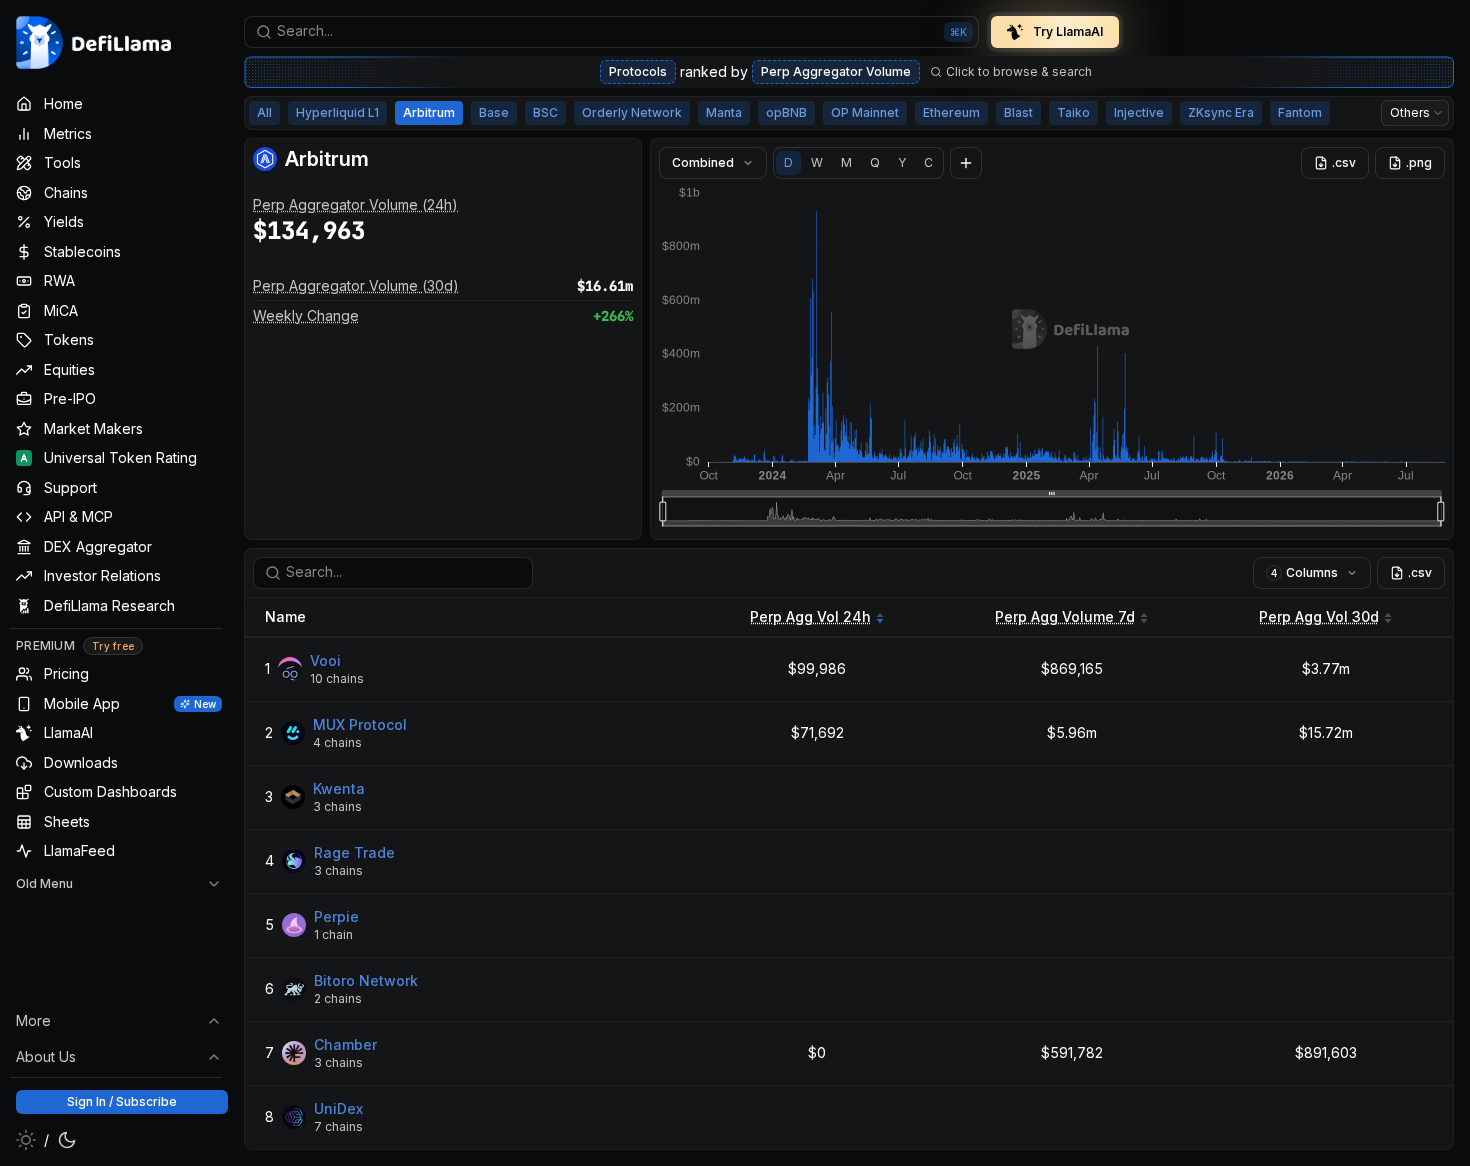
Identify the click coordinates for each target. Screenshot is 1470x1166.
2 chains (338, 998)
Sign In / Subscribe (122, 1101)
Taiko (1073, 112)
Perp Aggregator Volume (836, 71)
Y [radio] (902, 162)
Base (494, 112)
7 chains (338, 1126)
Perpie (336, 916)
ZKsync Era (1221, 112)
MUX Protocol (360, 724)
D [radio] (788, 162)
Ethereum (951, 112)
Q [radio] (875, 162)
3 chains (337, 806)
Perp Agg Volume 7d (1065, 616)
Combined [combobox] (703, 162)
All (264, 112)
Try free (113, 646)
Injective (1139, 112)
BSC (545, 112)
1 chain (333, 934)
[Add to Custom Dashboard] (966, 163)
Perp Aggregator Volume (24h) (355, 204)
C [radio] (928, 162)
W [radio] (817, 162)
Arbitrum (429, 112)
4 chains (337, 742)
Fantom (1300, 112)
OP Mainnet (865, 112)
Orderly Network (632, 112)
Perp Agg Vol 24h (810, 616)
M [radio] (846, 162)
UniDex (338, 1108)
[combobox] (611, 32)
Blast (1018, 112)
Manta (724, 112)
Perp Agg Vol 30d (1319, 616)
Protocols (638, 71)
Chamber (345, 1044)
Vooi (325, 660)
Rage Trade (354, 852)
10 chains (337, 678)
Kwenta (339, 788)
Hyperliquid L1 (337, 112)
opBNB (786, 112)
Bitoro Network (366, 980)
